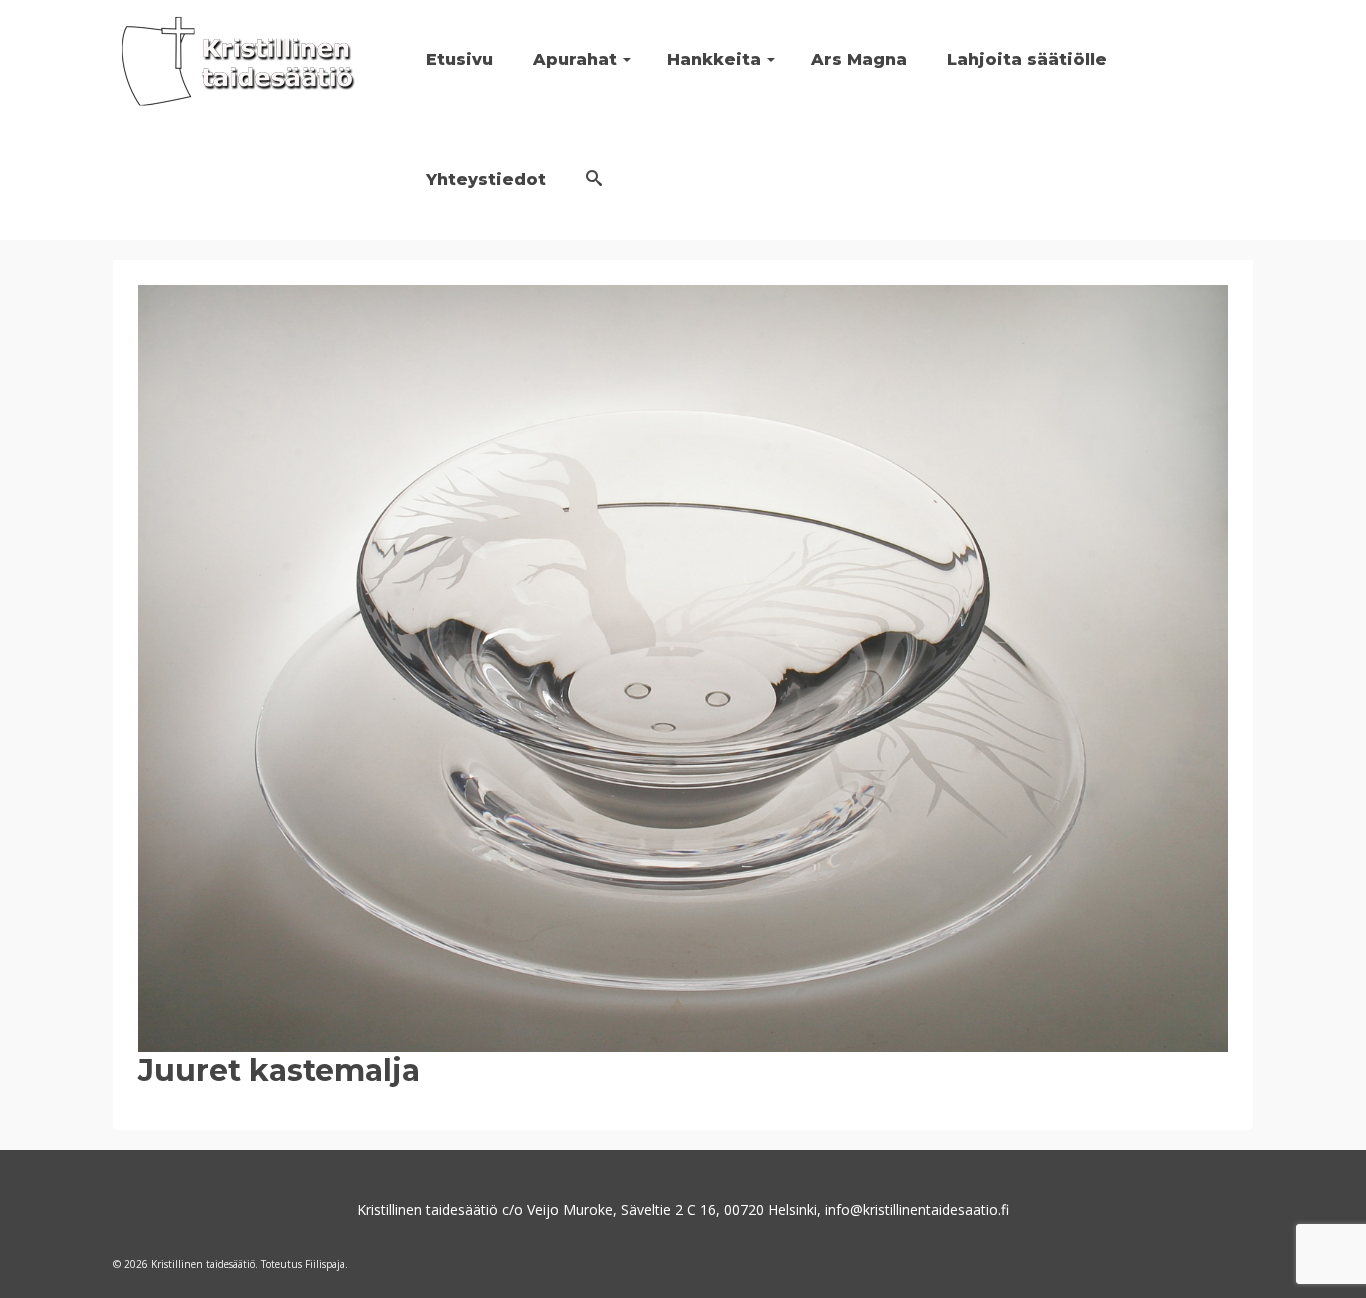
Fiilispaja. (326, 1264)
